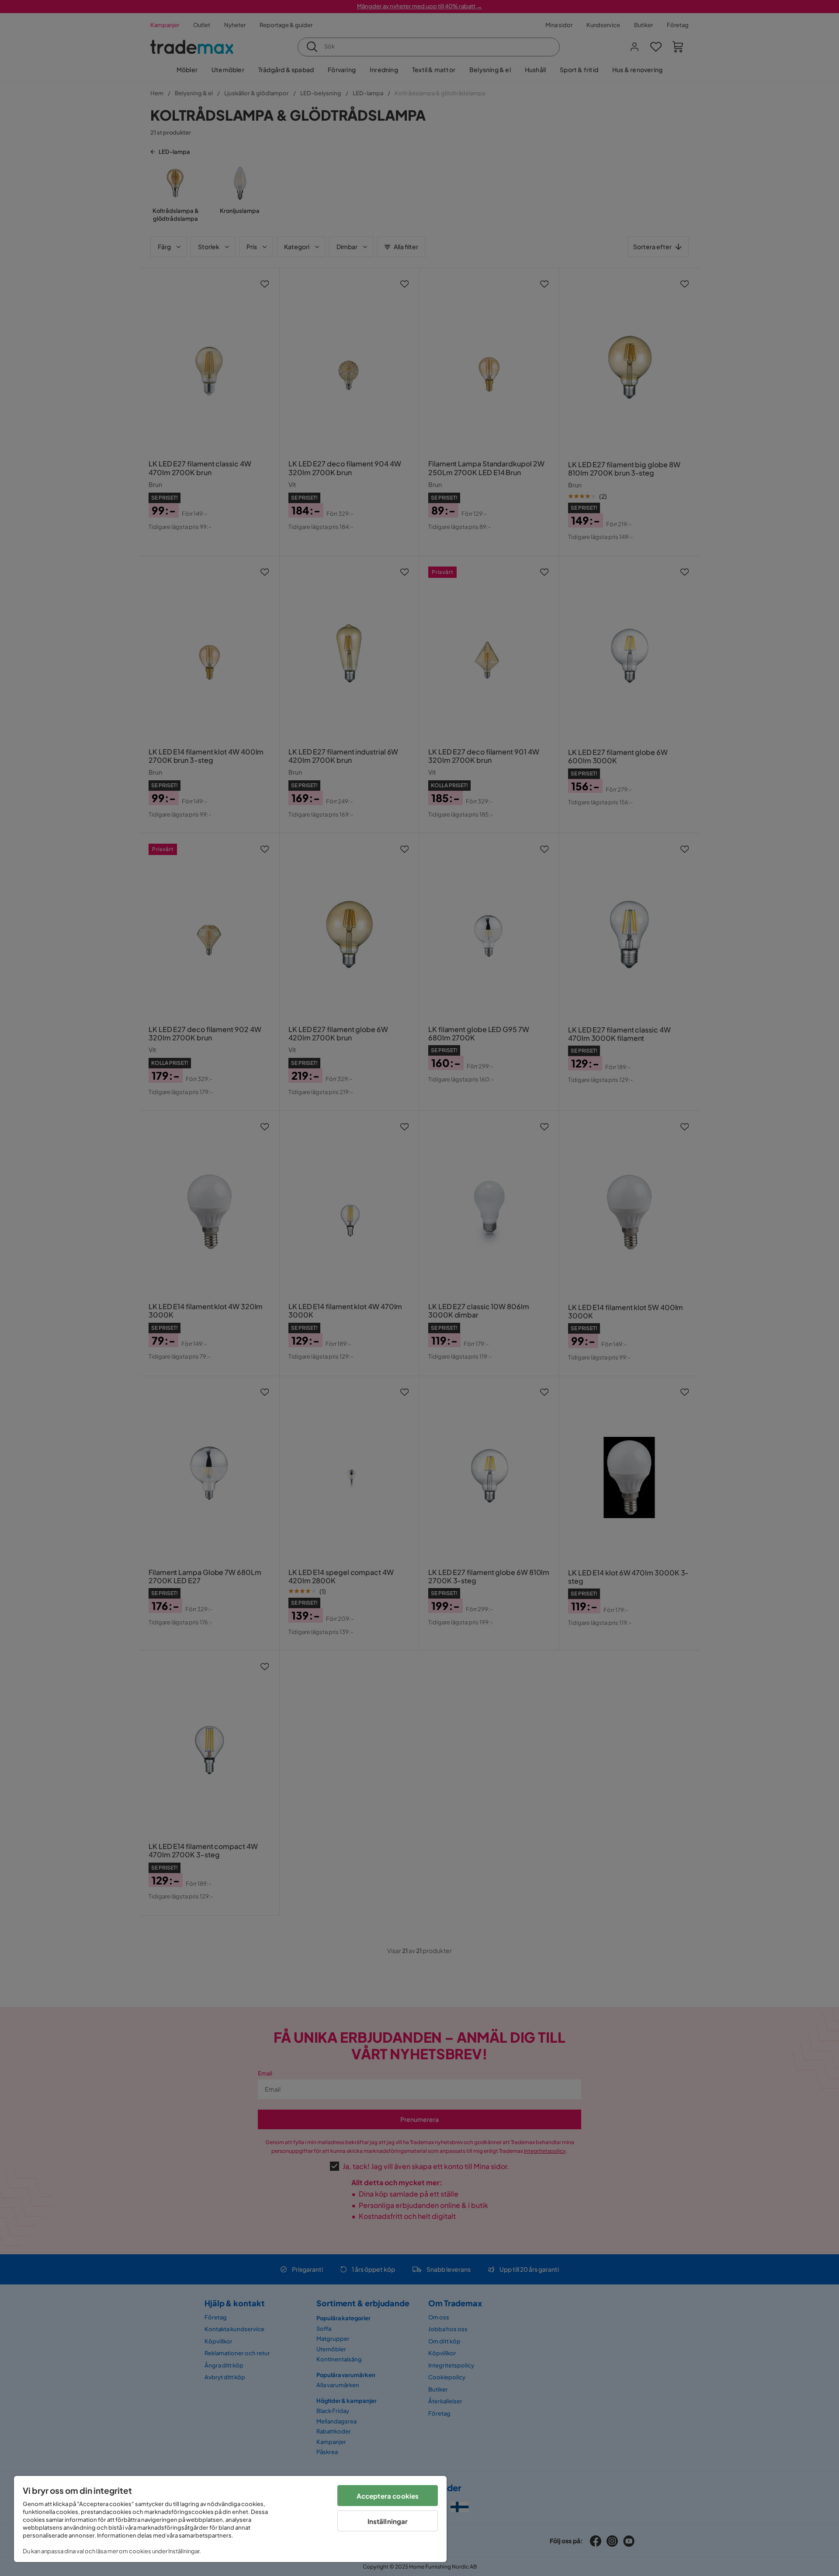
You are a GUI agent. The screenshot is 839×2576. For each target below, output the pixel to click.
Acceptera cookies (388, 2496)
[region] (230, 2519)
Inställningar (388, 2521)
